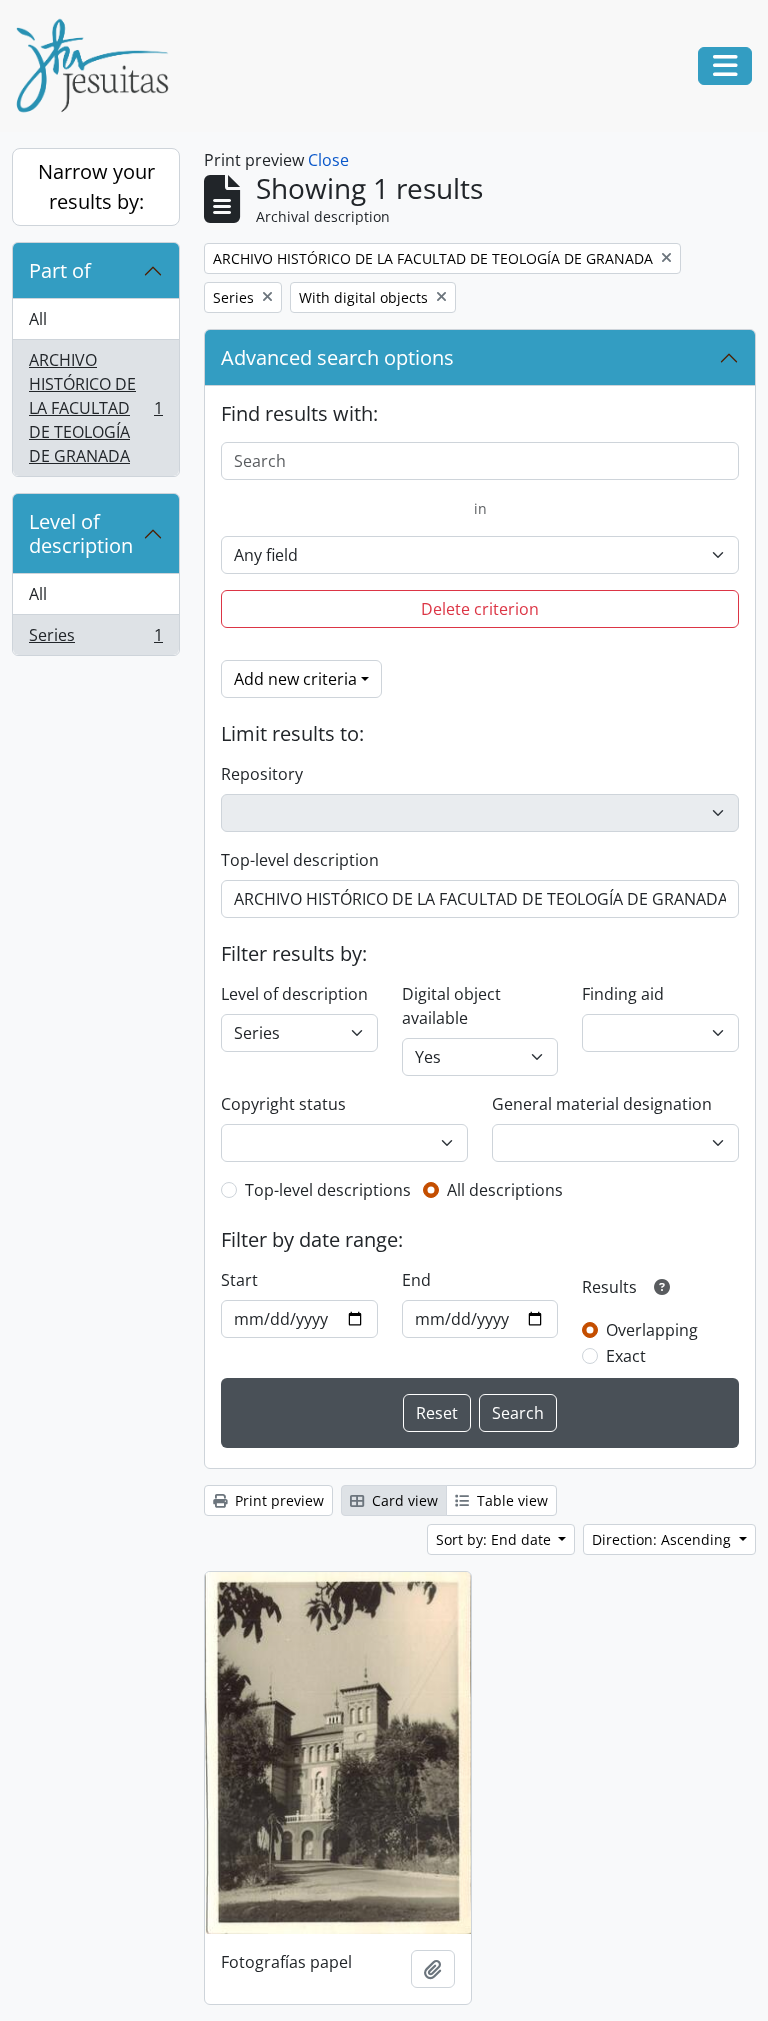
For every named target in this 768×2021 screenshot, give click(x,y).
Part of (60, 270)
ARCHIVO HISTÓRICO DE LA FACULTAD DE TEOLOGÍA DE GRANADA (95, 408)
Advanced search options (337, 357)
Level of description (81, 533)
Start (239, 1280)
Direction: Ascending (663, 1539)
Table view (510, 1500)
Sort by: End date (495, 1539)
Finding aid (623, 994)
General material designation (602, 1104)
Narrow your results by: (96, 186)
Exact (626, 1356)
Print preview (277, 1500)
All (38, 319)
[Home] (100, 66)
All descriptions (505, 1190)
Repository (262, 774)
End (416, 1280)
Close (328, 160)
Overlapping (652, 1330)
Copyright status (283, 1104)
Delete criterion (480, 609)
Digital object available (451, 1006)
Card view (403, 1500)
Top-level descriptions (328, 1190)
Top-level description (300, 860)
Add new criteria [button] (295, 679)
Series (95, 639)
